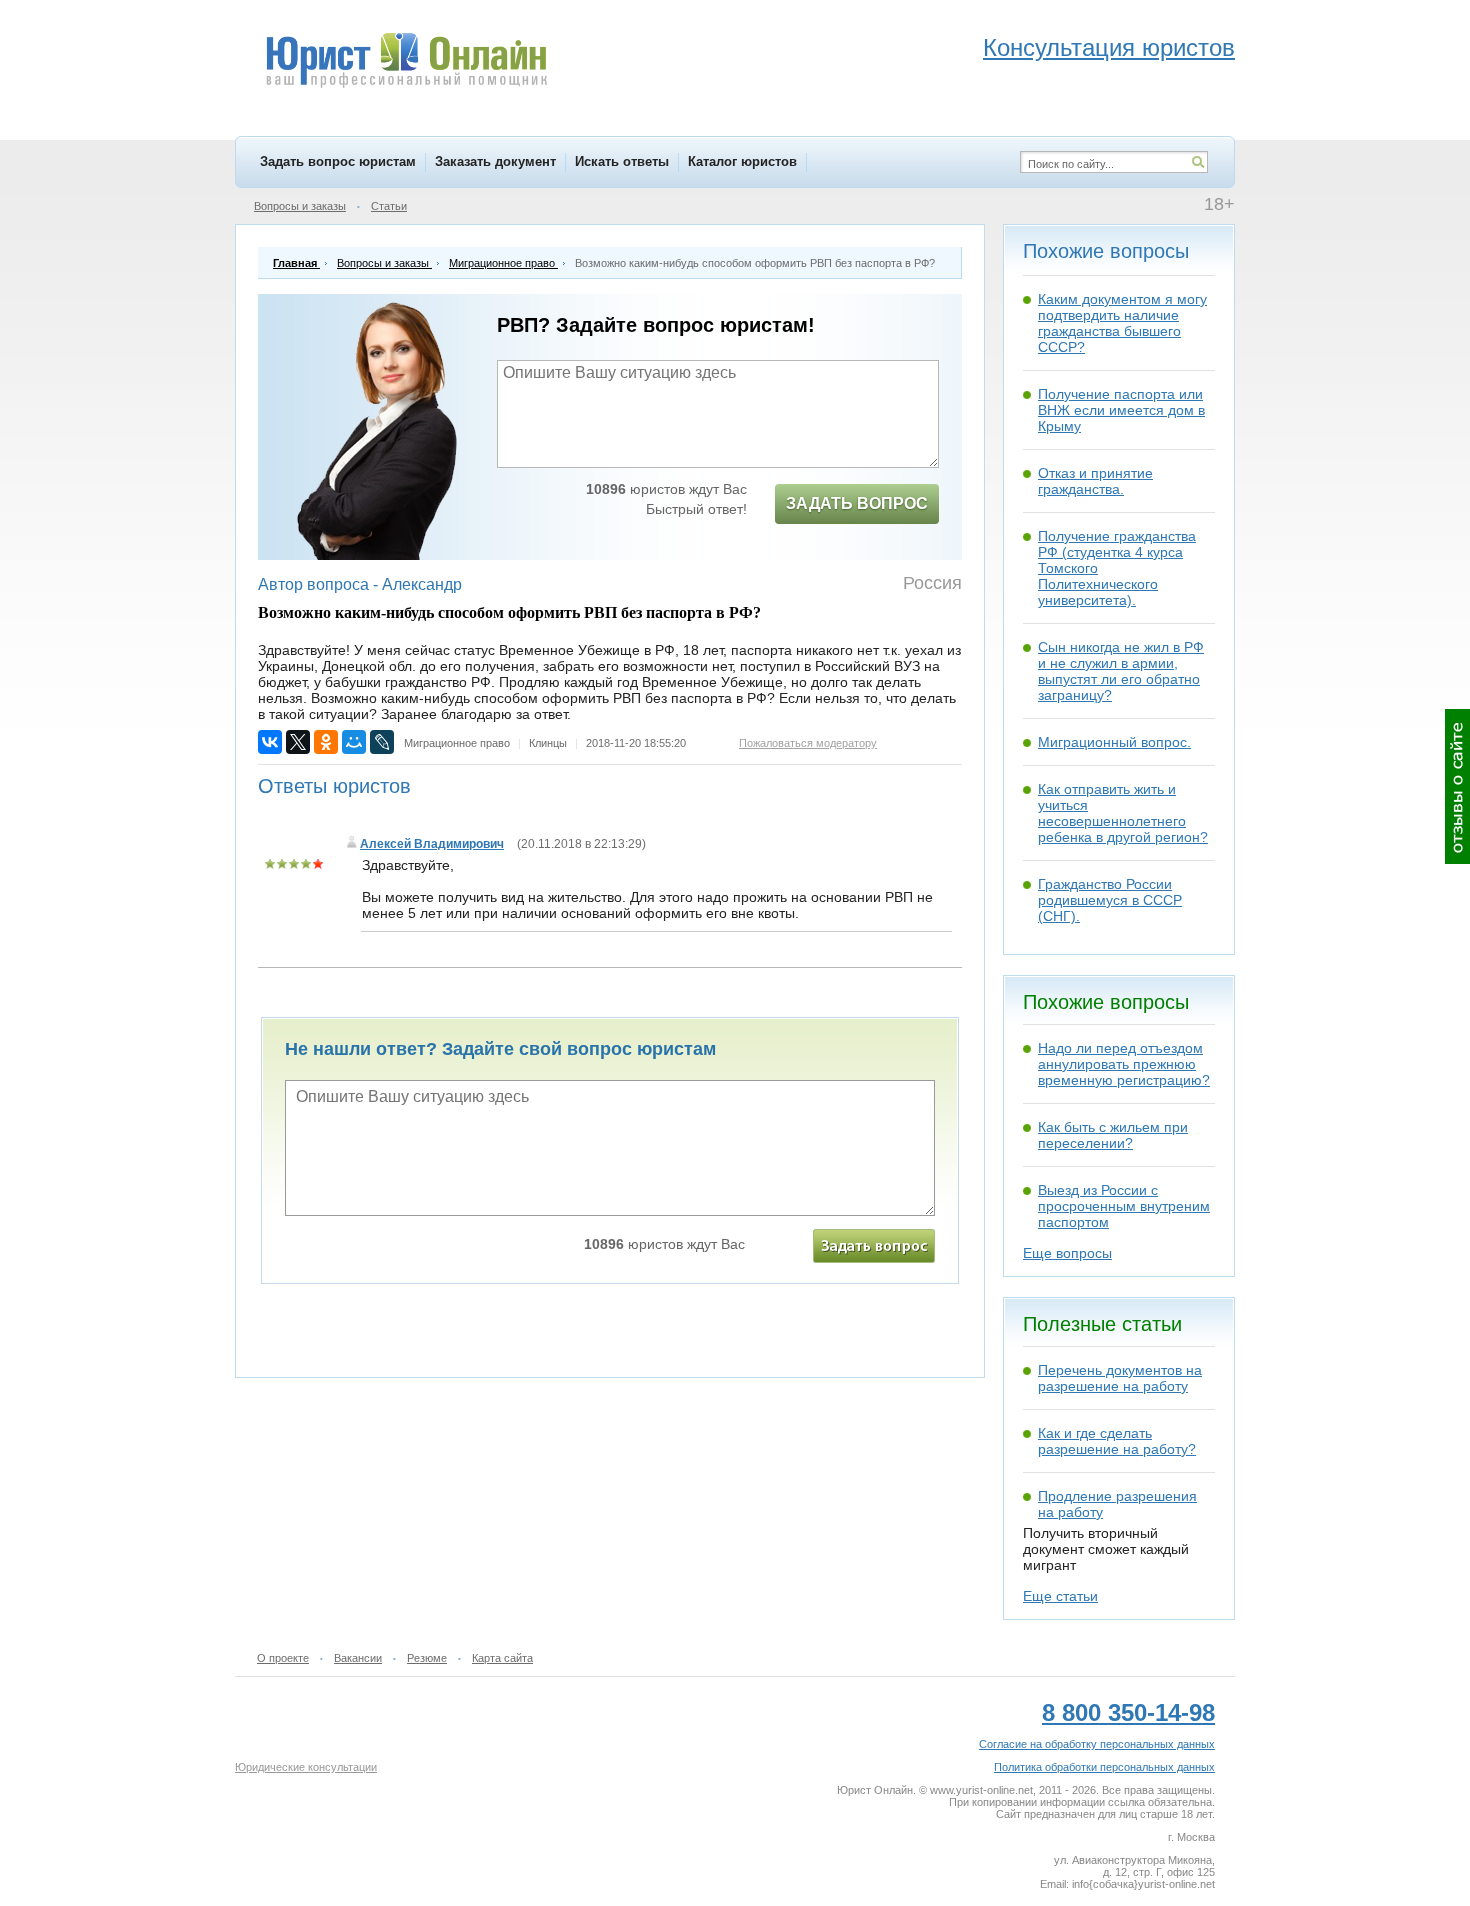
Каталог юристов (742, 161)
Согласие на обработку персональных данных (1097, 1744)
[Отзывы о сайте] (1457, 786)
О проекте (283, 1658)
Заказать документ (495, 161)
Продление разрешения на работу (1117, 1504)
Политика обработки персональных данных (1104, 1767)
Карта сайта (502, 1658)
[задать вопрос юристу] (874, 1246)
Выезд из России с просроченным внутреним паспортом (1124, 1206)
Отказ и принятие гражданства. (1095, 481)
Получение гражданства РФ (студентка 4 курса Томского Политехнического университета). (1117, 568)
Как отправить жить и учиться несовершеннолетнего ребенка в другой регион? (1123, 813)
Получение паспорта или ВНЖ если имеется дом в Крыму (1121, 410)
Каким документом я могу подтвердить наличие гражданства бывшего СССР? (1122, 323)
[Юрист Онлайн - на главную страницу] (405, 63)
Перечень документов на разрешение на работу (1120, 1378)
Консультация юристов (1109, 47)
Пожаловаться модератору (808, 743)
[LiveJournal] (382, 742)
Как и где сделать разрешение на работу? (1117, 1441)
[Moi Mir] (354, 742)
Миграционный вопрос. (1114, 742)
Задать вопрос (857, 503)
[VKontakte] (270, 742)
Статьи (389, 206)
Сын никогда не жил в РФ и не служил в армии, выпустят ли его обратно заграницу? (1121, 671)
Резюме (427, 1658)
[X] (298, 742)
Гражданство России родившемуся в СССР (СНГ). (1110, 900)
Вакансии (358, 1658)
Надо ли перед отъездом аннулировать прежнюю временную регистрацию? (1124, 1064)
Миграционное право (457, 743)
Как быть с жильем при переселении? (1113, 1135)
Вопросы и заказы (300, 206)
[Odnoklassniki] (326, 742)
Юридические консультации (306, 1767)
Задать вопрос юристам (338, 161)
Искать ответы (622, 161)
